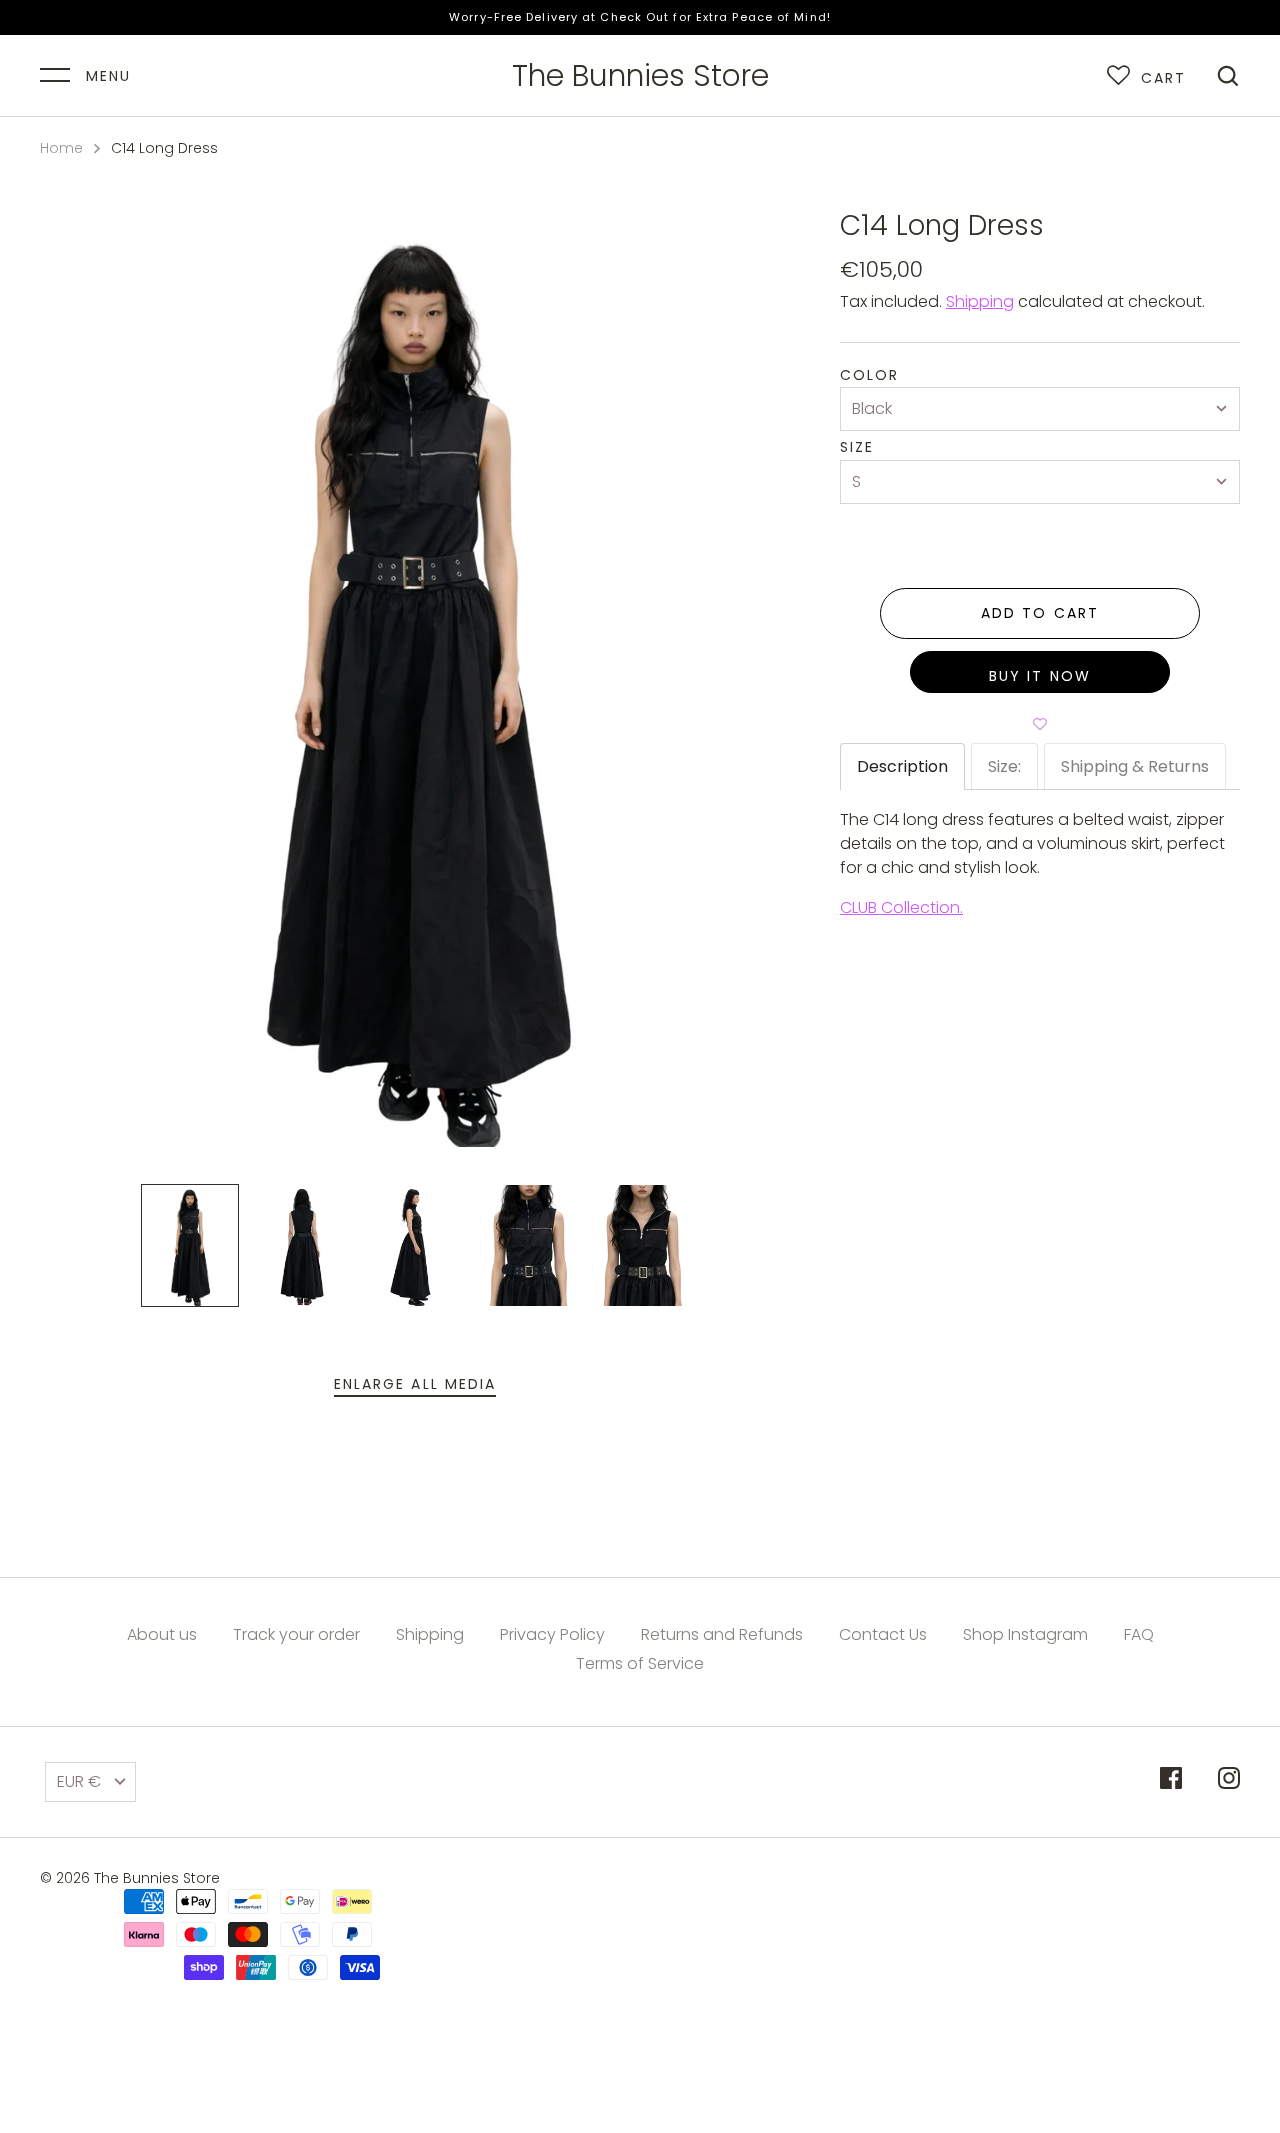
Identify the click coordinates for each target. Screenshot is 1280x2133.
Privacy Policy (552, 1634)
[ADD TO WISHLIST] (1040, 723)
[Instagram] (1229, 1781)
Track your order (296, 1634)
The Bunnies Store (640, 76)
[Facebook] (1171, 1781)
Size (857, 447)
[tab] (902, 766)
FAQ (1139, 1634)
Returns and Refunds (722, 1634)
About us (162, 1634)
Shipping (980, 301)
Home (61, 148)
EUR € (79, 1781)
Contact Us (883, 1634)
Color (870, 375)
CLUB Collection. (901, 907)
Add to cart (1040, 613)
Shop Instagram (1025, 1634)
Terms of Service (640, 1663)
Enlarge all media (415, 1384)
